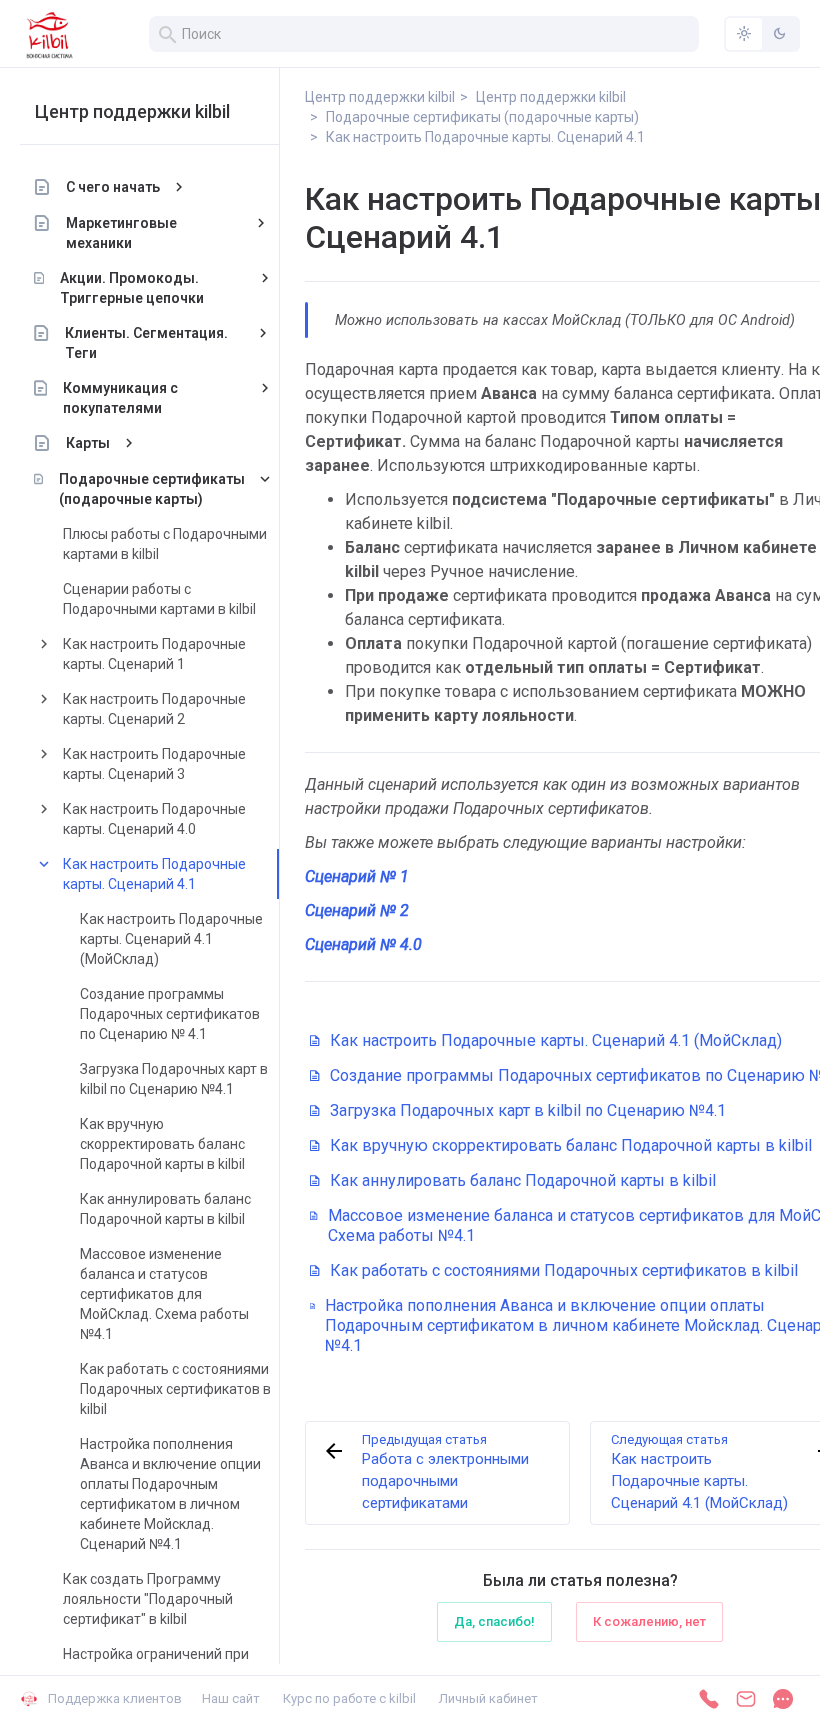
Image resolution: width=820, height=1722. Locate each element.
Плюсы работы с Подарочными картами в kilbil (165, 544)
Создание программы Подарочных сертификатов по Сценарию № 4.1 (170, 1014)
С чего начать (113, 187)
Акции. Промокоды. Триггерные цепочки (132, 288)
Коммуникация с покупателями (120, 398)
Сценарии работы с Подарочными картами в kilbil (159, 599)
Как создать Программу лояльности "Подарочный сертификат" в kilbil (148, 1599)
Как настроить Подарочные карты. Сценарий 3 (154, 764)
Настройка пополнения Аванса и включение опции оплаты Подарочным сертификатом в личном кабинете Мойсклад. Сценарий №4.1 (170, 1494)
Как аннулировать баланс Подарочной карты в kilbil (165, 1209)
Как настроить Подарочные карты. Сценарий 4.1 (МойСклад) (171, 939)
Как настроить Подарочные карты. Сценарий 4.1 (154, 874)
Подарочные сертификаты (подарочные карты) (152, 489)
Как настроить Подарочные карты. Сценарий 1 (154, 654)
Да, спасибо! (494, 1621)
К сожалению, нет (649, 1621)
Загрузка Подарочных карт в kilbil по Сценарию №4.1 (174, 1079)
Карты (88, 443)
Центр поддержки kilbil (132, 111)
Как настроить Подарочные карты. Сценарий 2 (154, 709)
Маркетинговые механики (121, 233)
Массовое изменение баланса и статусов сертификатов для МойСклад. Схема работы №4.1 (164, 1294)
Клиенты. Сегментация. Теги (146, 343)
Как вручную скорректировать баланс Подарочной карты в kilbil (162, 1144)
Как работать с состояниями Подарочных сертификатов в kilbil (175, 1389)
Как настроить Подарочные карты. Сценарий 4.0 (154, 819)
